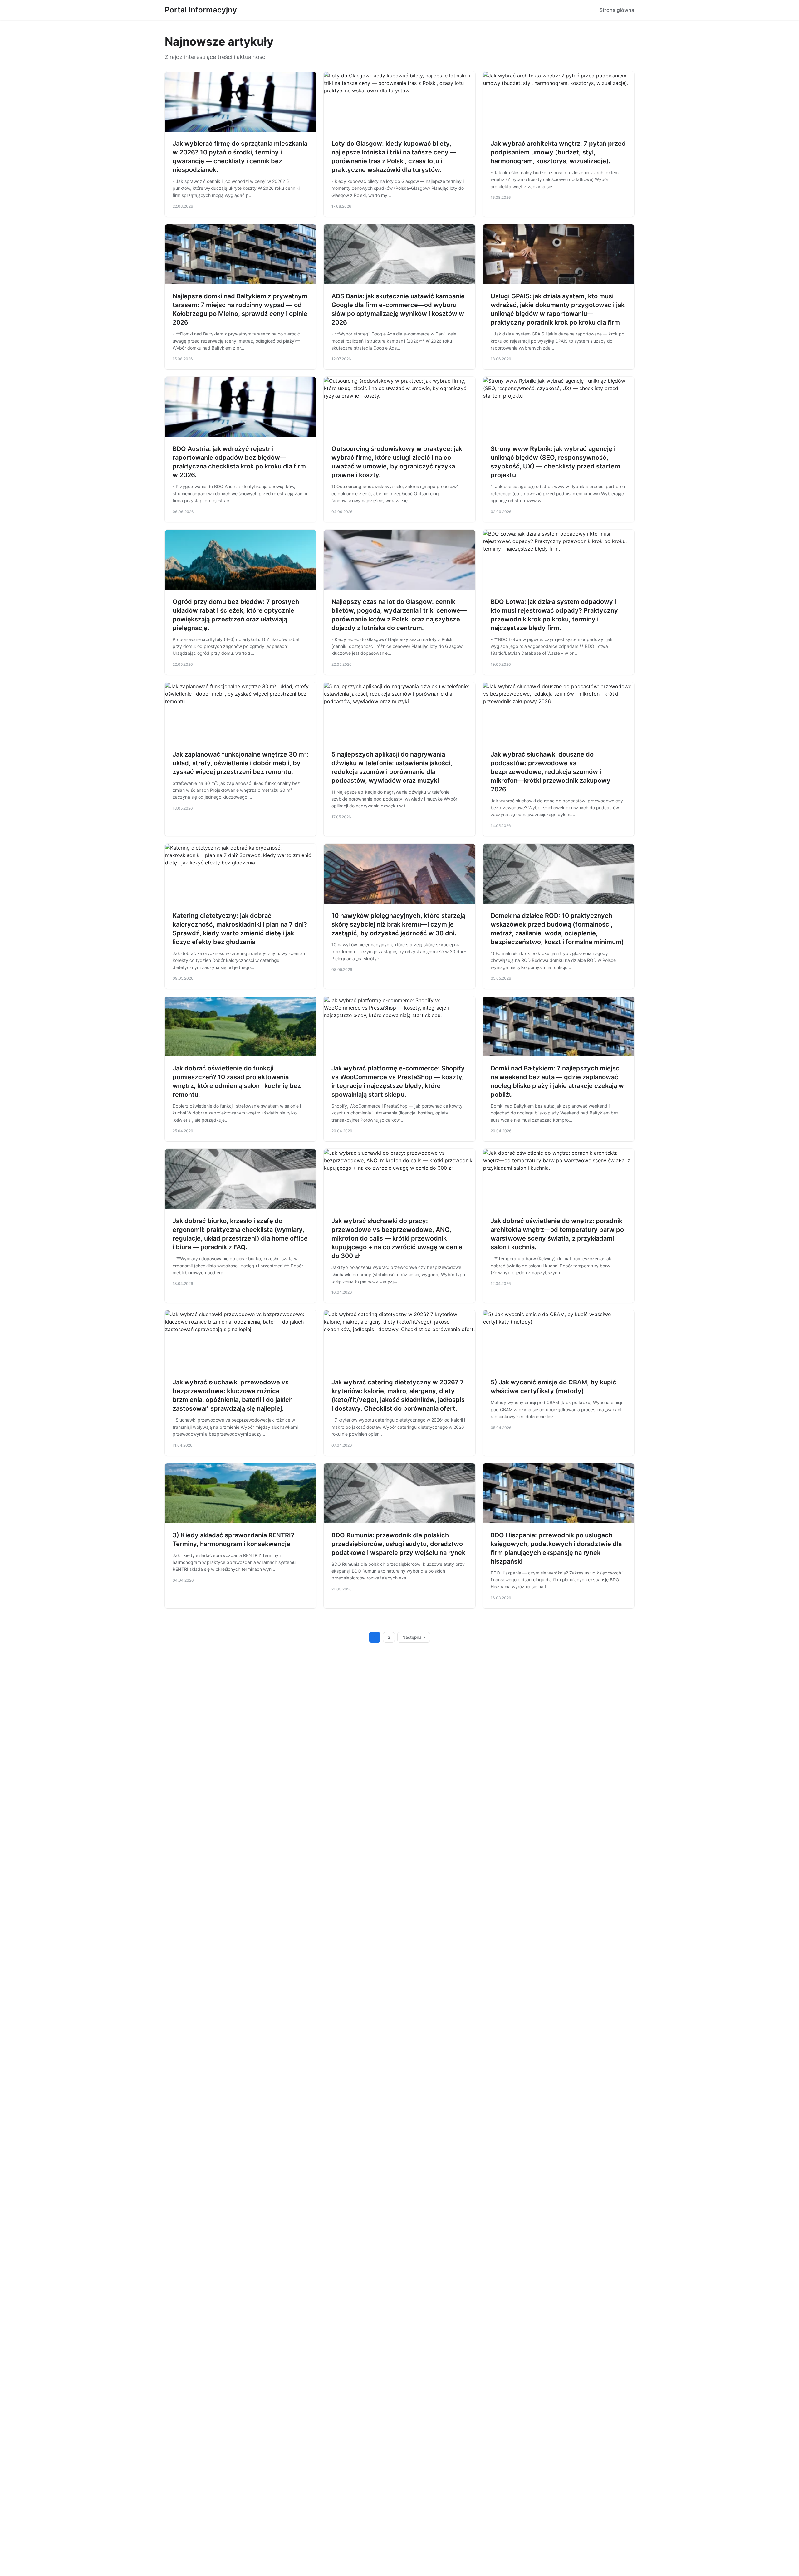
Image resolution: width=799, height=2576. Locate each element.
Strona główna (617, 10)
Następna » (414, 1637)
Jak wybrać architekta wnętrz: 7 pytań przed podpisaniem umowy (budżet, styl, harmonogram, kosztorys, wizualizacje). (558, 152)
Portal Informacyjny (201, 10)
